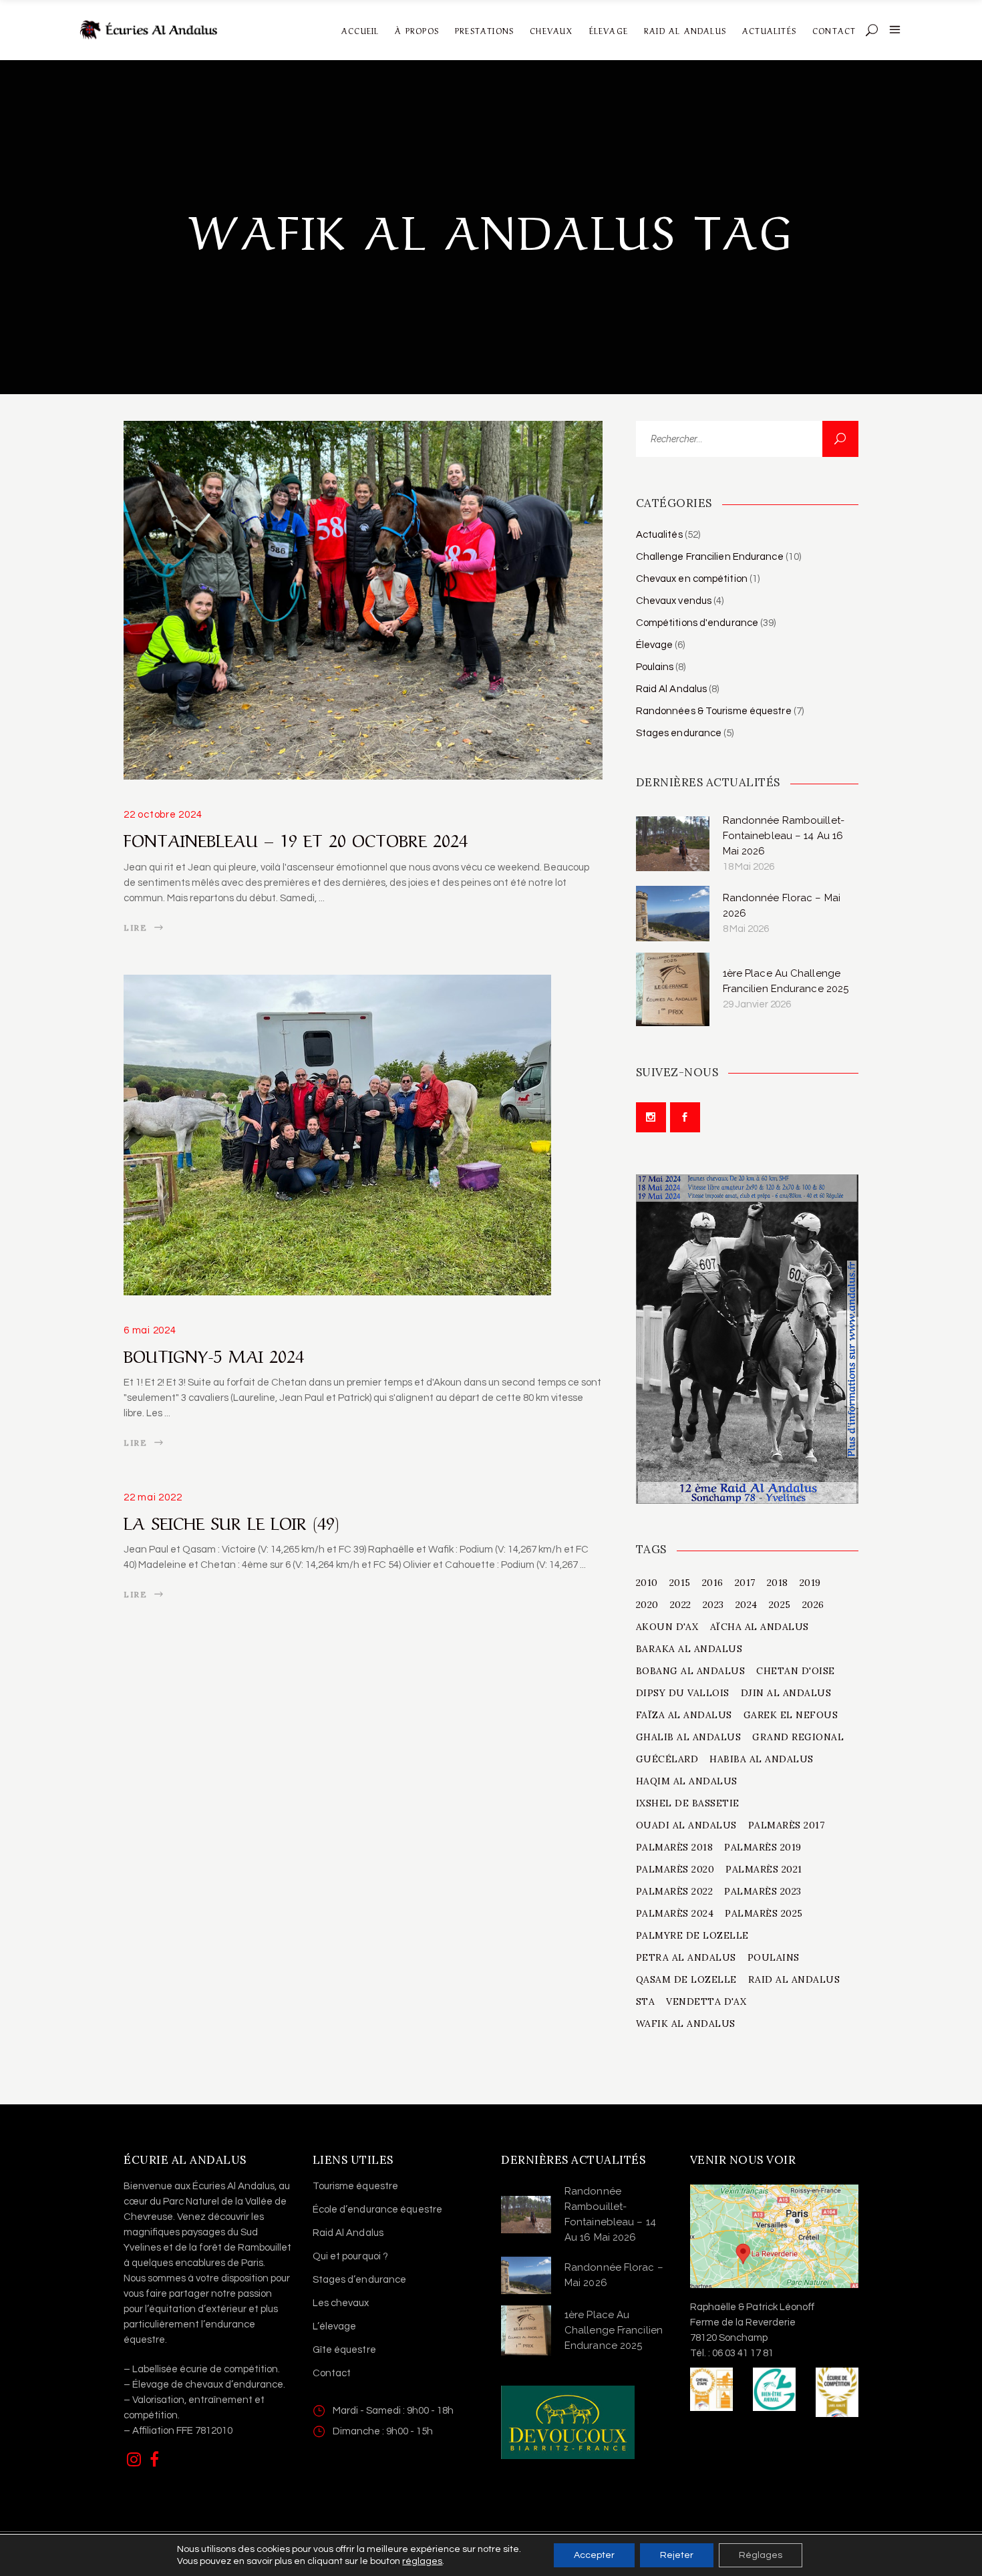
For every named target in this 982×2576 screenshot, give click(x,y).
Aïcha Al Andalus (760, 1627)
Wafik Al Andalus (686, 2024)
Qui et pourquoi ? (351, 2256)
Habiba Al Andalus (762, 1759)
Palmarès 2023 (763, 1891)
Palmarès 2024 (675, 1913)
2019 (810, 1583)
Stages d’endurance (360, 2280)
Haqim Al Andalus (687, 1781)
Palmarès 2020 (675, 1869)
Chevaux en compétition (692, 579)
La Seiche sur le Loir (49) (231, 1521)
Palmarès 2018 (675, 1847)
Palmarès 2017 (787, 1825)
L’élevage (335, 2326)
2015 (680, 1583)
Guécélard (667, 1759)
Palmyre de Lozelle (692, 1935)
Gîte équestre (344, 2350)
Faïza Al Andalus (684, 1715)
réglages (422, 2561)
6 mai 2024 (150, 1330)
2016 (713, 1583)
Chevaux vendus (674, 601)
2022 (681, 1605)
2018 (778, 1583)
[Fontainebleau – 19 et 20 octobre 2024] (363, 600)
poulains (774, 1957)
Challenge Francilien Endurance (710, 557)
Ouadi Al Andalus (686, 1825)
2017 (745, 1583)
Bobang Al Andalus (691, 1671)
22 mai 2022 (153, 1497)
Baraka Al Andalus (689, 1649)
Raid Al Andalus (672, 689)
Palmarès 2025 (764, 1913)
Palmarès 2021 (764, 1869)
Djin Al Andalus (786, 1693)
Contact (332, 2373)
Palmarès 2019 (763, 1847)
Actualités (659, 535)
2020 (647, 1605)
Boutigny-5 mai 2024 (214, 1354)
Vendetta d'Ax (706, 2001)
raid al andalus (794, 1979)
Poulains (655, 667)
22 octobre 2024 (163, 815)
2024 (747, 1605)
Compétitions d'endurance (697, 623)
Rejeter (677, 2555)
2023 (713, 1605)
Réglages (761, 2555)
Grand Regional (798, 1737)
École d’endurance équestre (378, 2210)
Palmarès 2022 (675, 1891)
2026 (813, 1605)
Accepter (594, 2555)
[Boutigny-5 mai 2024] (337, 1135)
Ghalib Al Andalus (689, 1737)
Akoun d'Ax (667, 1627)
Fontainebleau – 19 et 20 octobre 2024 (296, 838)
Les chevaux (341, 2303)
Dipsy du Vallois (683, 1693)
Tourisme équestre (356, 2186)
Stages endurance (679, 733)
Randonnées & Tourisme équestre (714, 711)
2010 (647, 1583)
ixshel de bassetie (688, 1803)
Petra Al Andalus (686, 1957)
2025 (780, 1605)
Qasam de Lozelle (686, 1979)
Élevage (655, 645)
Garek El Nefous (791, 1715)
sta (646, 2001)
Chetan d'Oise (796, 1671)
